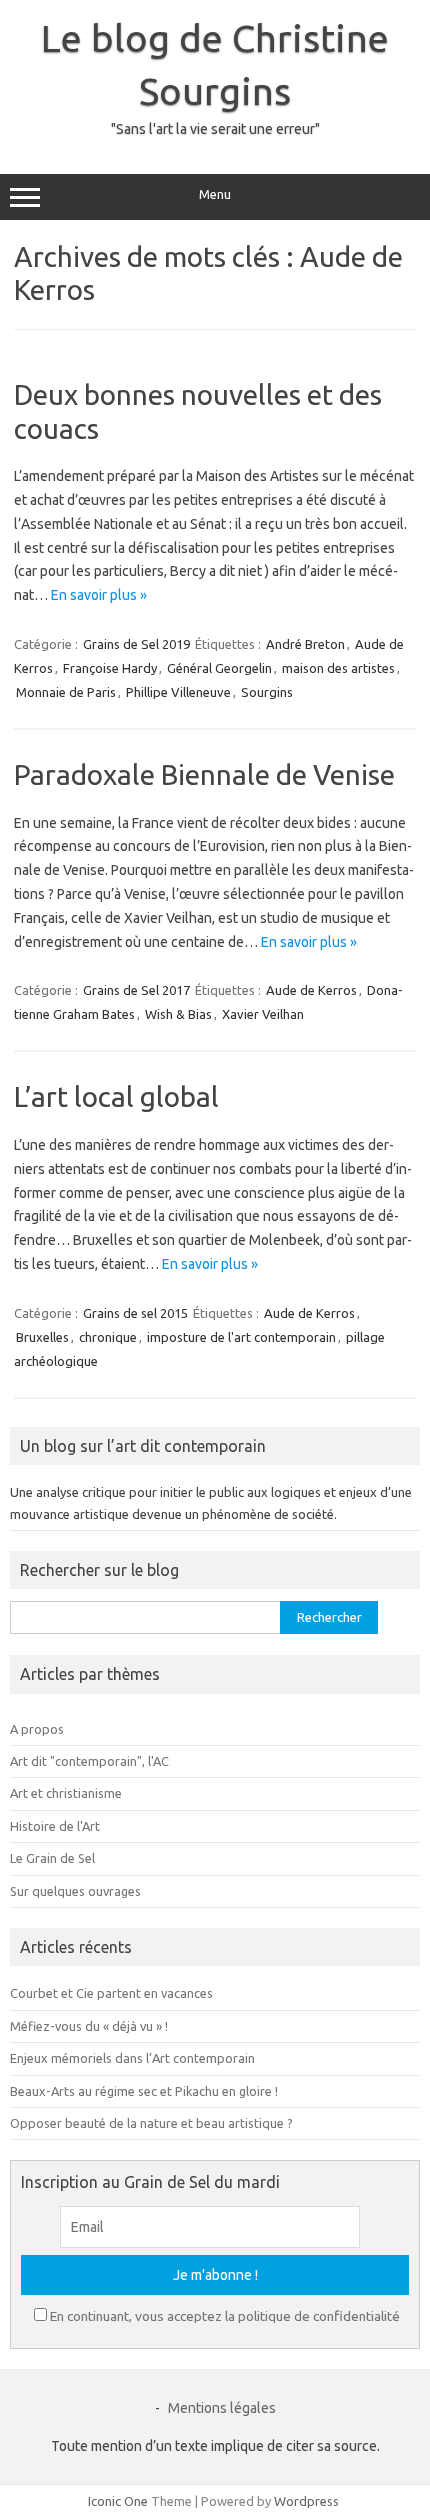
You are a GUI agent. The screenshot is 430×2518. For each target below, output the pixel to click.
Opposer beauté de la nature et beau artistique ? (151, 2123)
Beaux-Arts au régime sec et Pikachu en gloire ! (144, 2091)
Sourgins (267, 692)
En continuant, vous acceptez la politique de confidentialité (225, 2316)
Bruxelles (42, 1337)
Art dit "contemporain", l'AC (89, 1761)
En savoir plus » (99, 595)
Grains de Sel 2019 (136, 644)
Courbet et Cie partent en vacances (111, 1993)
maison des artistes (338, 668)
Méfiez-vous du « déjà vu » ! (89, 2026)
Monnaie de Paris (66, 692)
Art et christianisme (66, 1793)
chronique (108, 1337)
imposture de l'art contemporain (241, 1337)
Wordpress (306, 2501)
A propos (37, 1729)
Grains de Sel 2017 (136, 990)
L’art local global (116, 1096)
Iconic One (118, 2501)
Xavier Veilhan (263, 1014)
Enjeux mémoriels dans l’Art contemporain (132, 2058)
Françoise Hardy (110, 668)
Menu (215, 194)
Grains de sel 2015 (135, 1313)
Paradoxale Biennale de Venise (204, 774)
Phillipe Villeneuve (178, 692)
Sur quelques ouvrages (75, 1891)
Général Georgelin (219, 668)
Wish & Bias (178, 1014)
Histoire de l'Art (55, 1826)
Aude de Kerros (311, 990)
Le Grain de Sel (52, 1858)
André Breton (305, 644)
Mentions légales (222, 2408)
